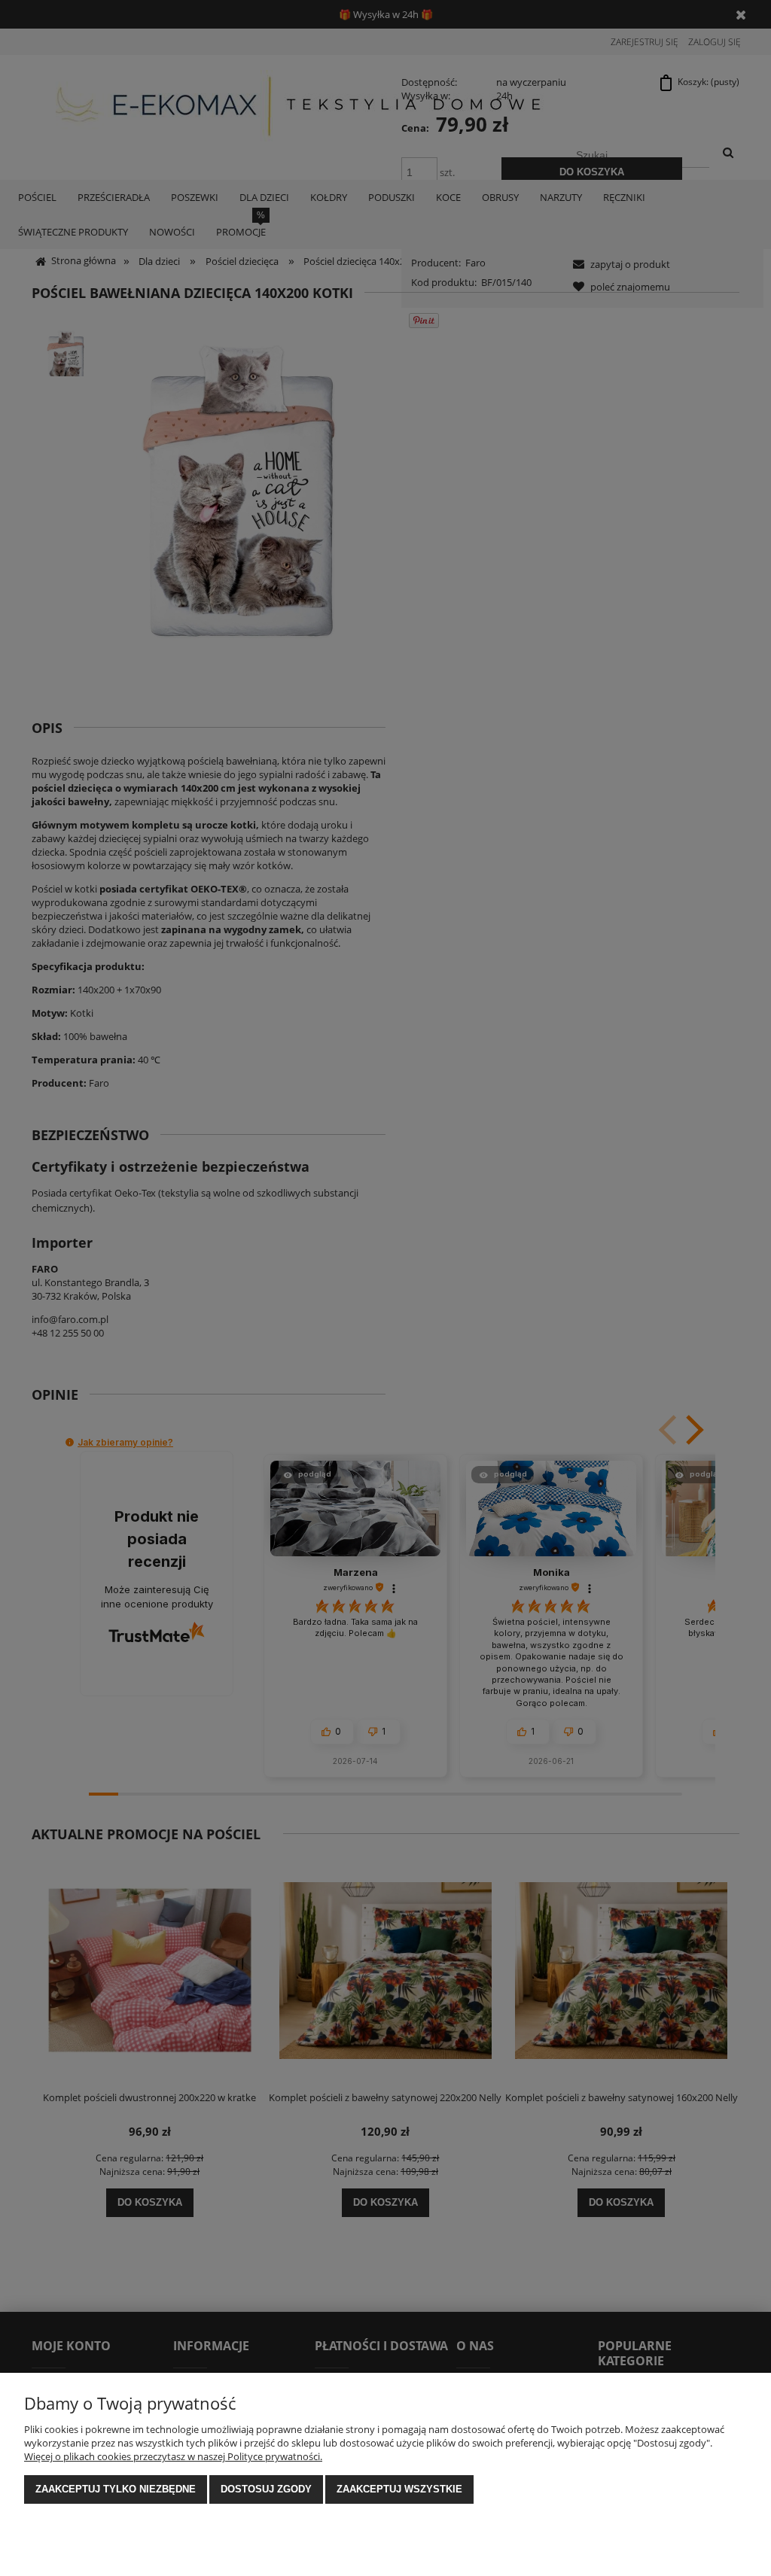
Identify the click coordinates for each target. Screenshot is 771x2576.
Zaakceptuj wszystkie (399, 2489)
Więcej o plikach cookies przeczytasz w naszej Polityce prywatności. (173, 2456)
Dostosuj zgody (266, 2489)
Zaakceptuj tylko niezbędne (116, 2489)
